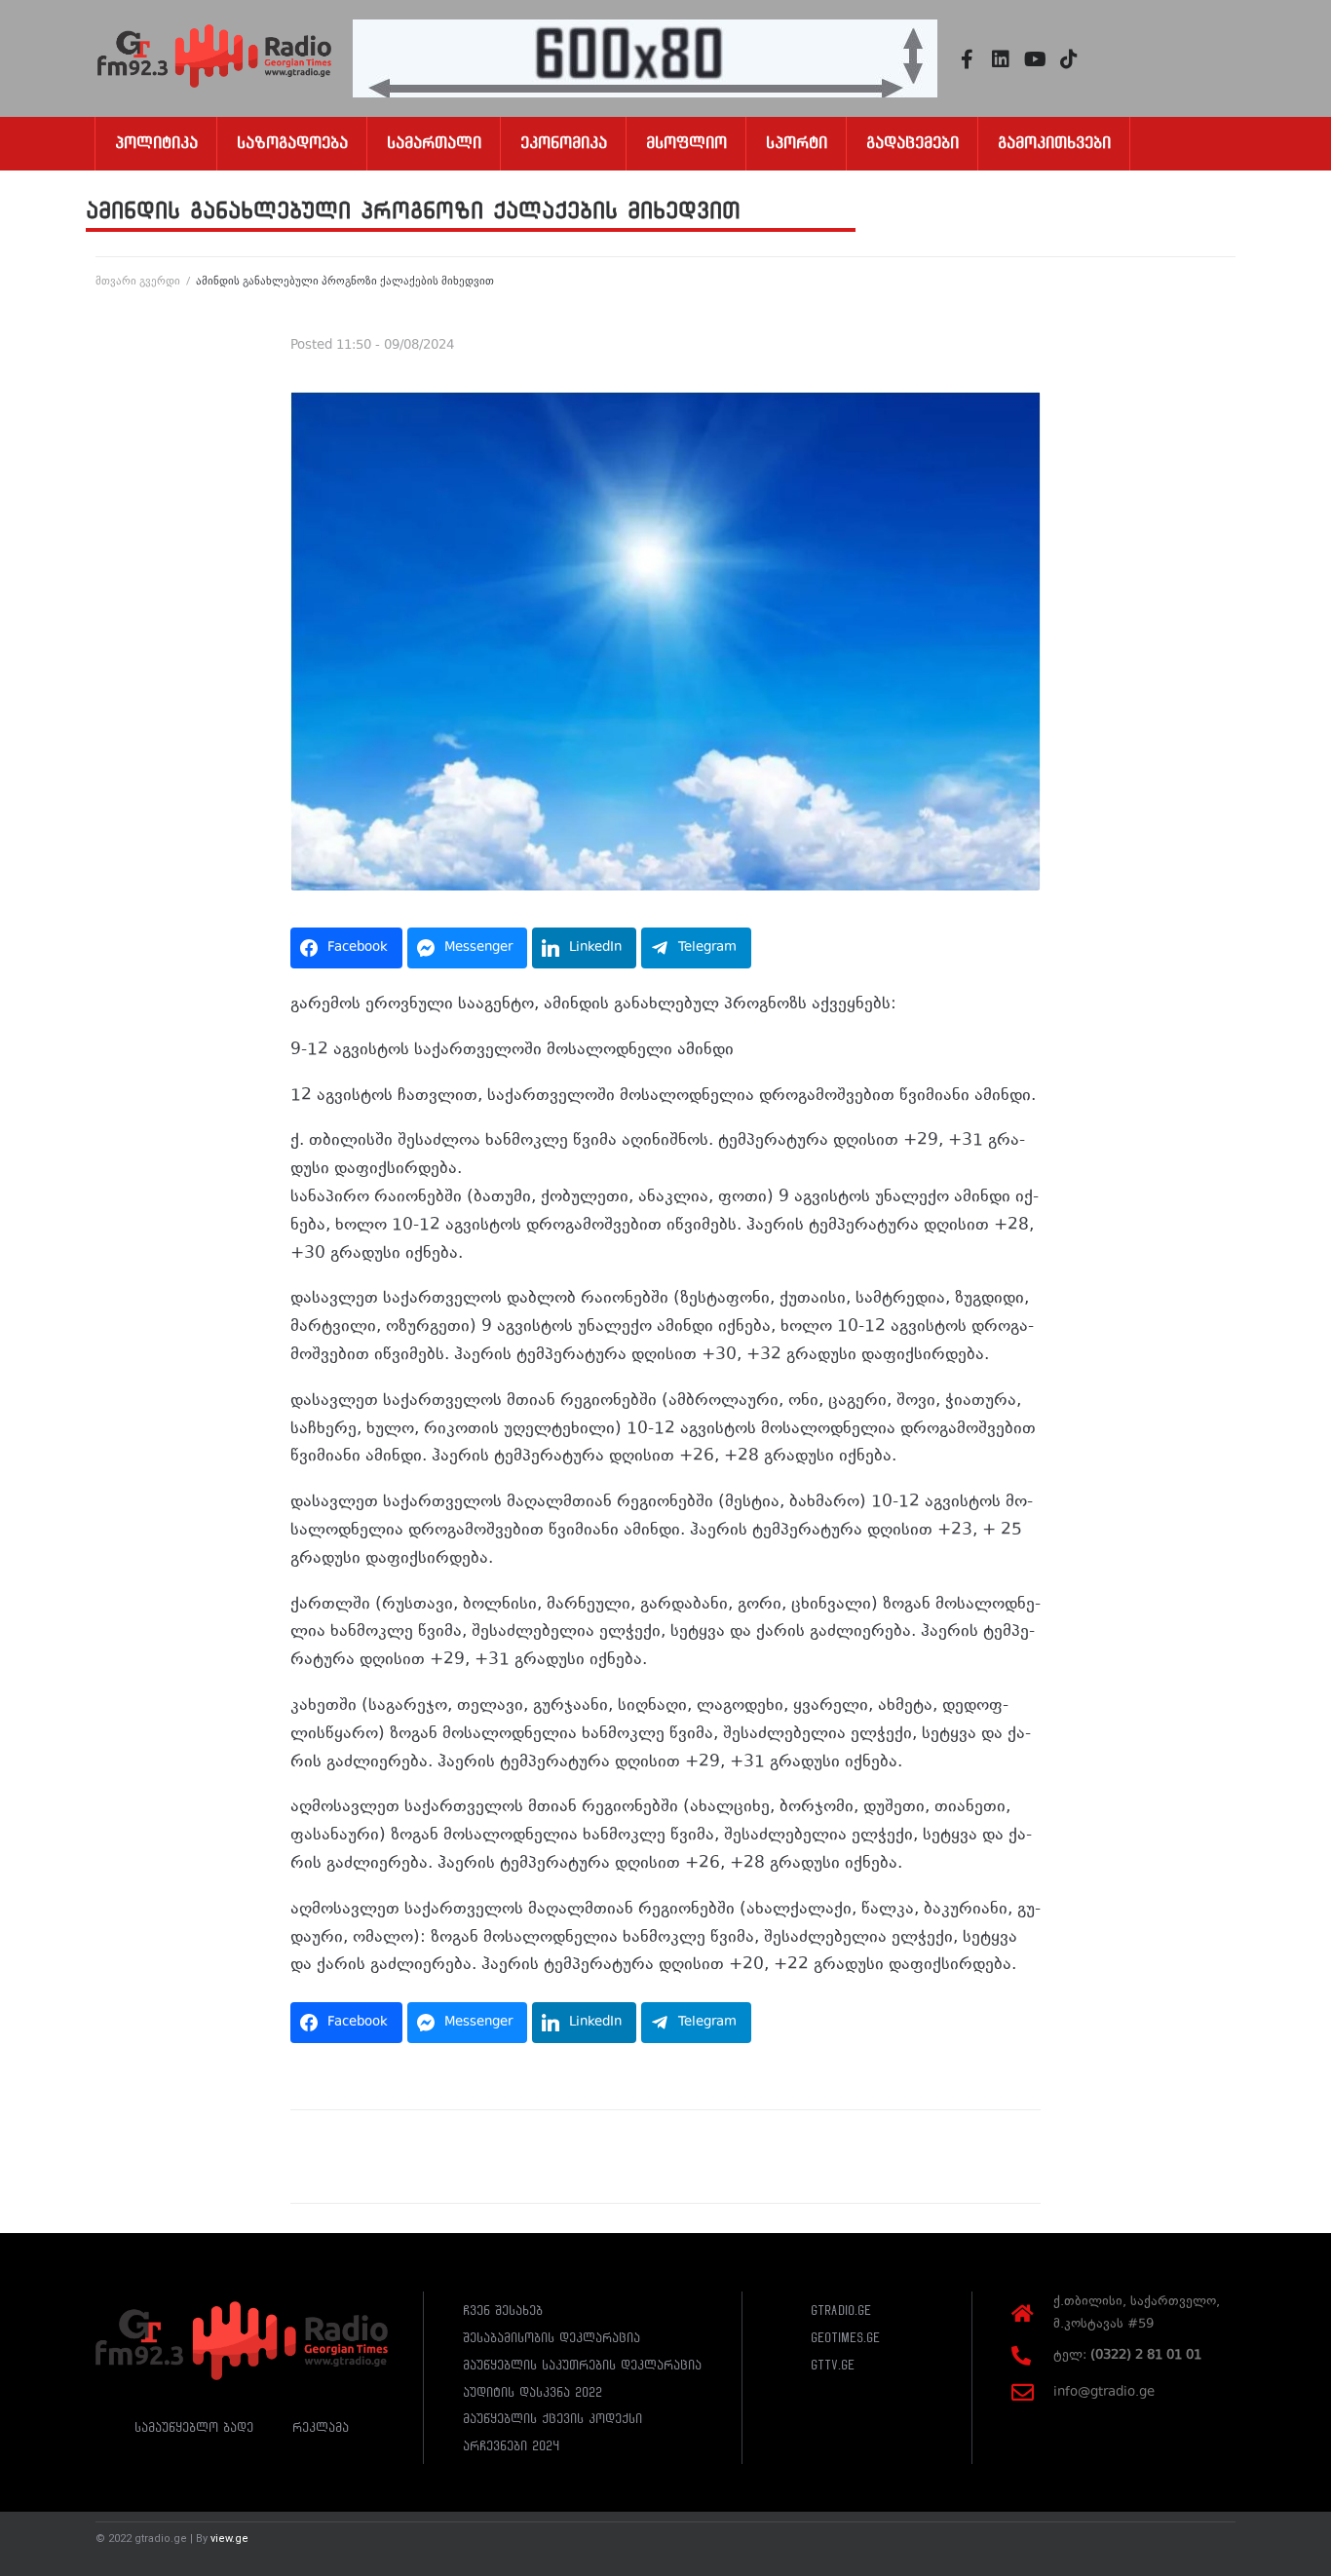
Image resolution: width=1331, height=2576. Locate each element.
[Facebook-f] (967, 59)
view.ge (229, 2538)
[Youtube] (1035, 59)
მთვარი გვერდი (138, 281)
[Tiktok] (1069, 59)
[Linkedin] (1001, 59)
